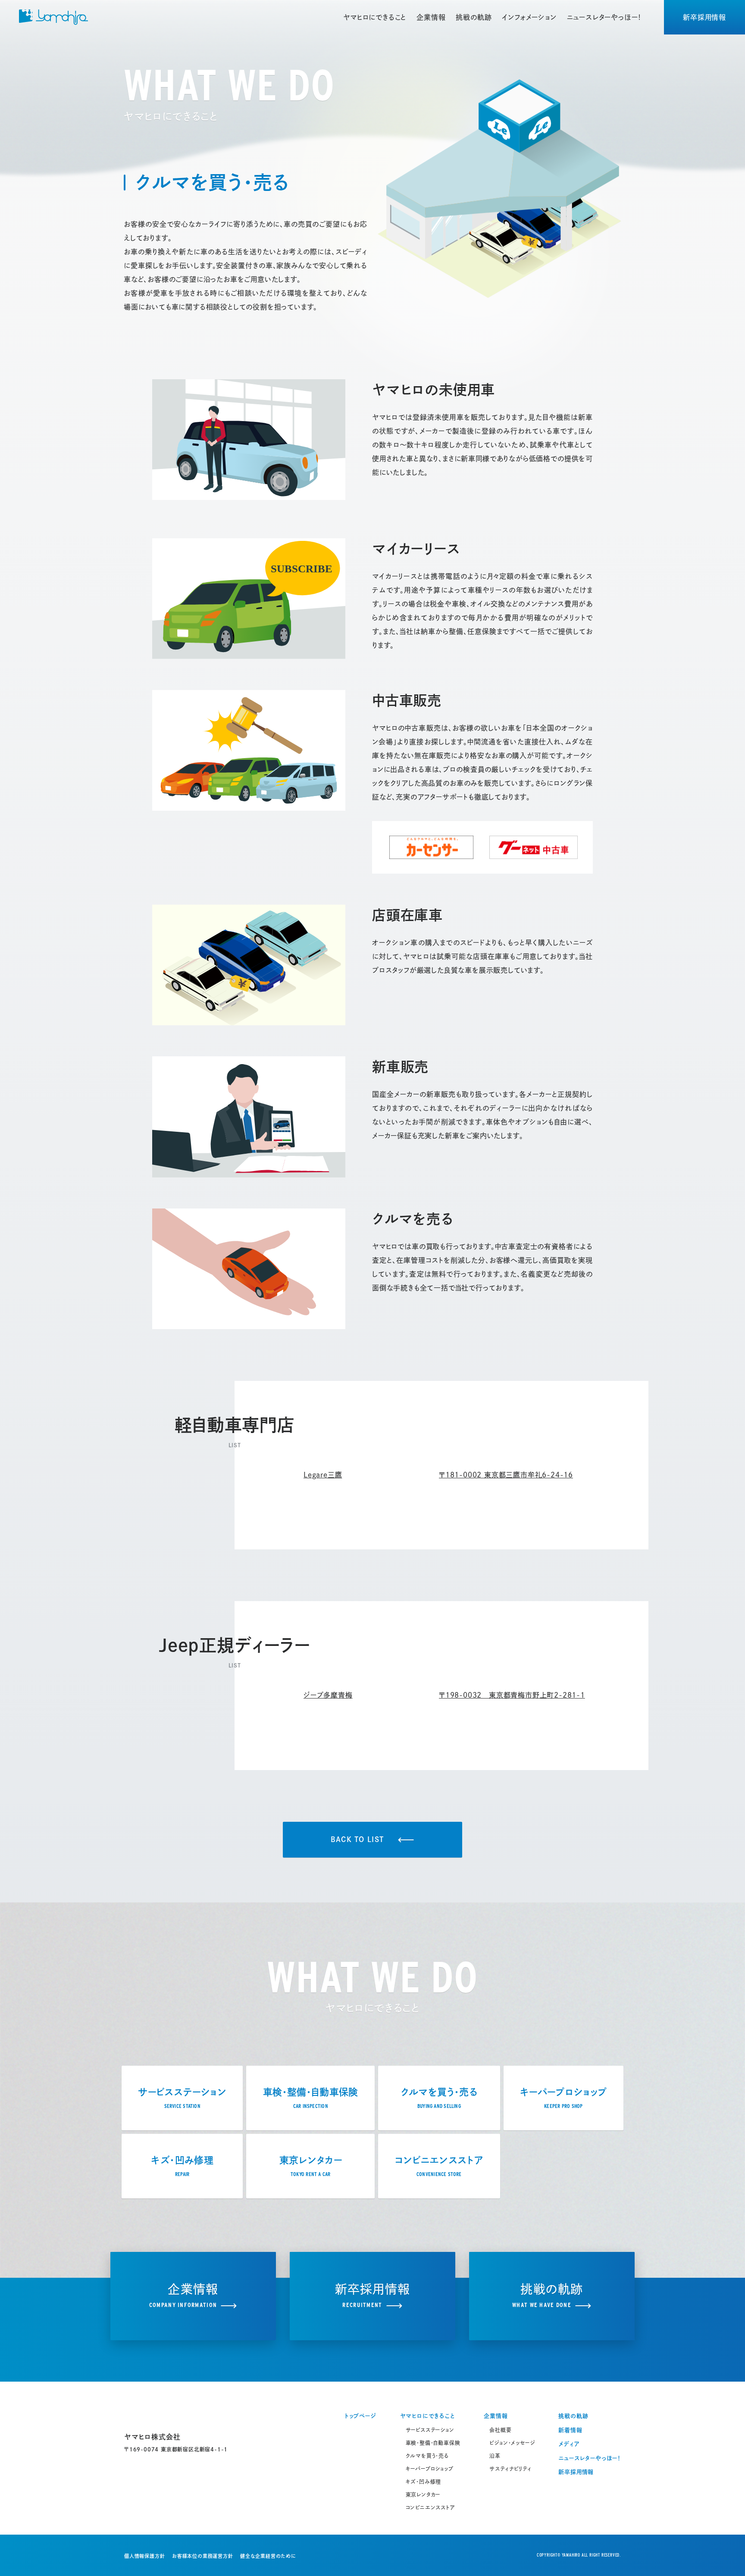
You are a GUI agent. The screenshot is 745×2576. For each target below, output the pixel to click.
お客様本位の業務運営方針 (203, 2556)
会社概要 (500, 2430)
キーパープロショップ (430, 2469)
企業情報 (431, 17)
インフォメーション (529, 17)
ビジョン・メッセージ (512, 2443)
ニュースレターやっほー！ (604, 17)
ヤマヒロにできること (375, 17)
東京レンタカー (423, 2495)
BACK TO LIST (357, 1839)
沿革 (495, 2456)
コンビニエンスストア (430, 2507)
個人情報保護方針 (144, 2556)
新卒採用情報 (704, 17)
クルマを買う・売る (427, 2456)
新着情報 (570, 2430)
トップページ (360, 2416)
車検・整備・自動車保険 (433, 2443)
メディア (569, 2444)
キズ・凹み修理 (424, 2482)
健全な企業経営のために (268, 2556)
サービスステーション (430, 2430)
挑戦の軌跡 (474, 17)
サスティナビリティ (510, 2469)
